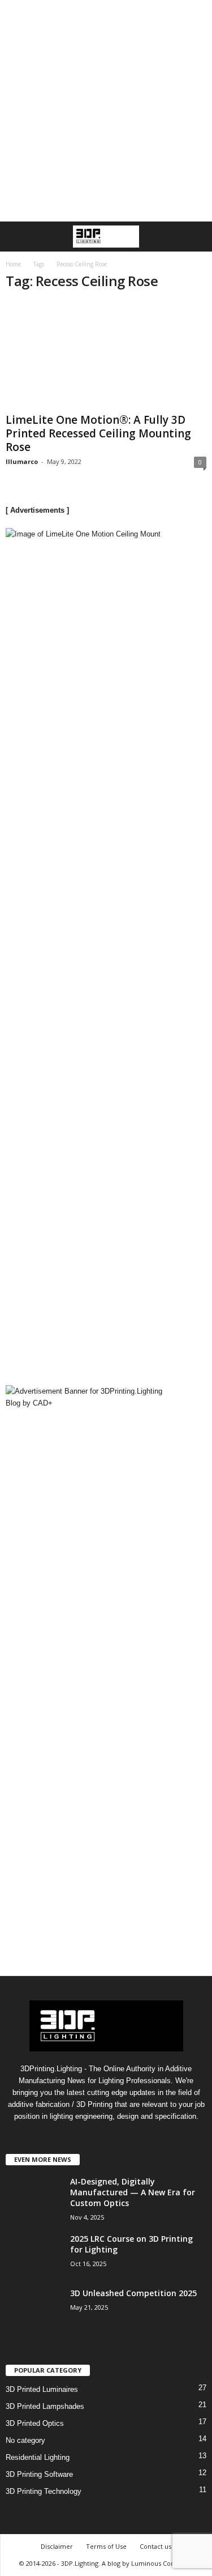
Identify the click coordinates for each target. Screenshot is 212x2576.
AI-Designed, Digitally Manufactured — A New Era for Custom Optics (133, 2192)
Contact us (155, 2546)
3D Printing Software (39, 2474)
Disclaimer (57, 2546)
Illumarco (22, 461)
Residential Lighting (38, 2457)
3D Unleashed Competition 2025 (133, 2293)
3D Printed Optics (35, 2423)
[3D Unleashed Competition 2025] (34, 2329)
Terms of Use (106, 2546)
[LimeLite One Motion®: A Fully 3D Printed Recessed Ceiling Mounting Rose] (106, 355)
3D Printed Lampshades (45, 2406)
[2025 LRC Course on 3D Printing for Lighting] (34, 2263)
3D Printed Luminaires (42, 2389)
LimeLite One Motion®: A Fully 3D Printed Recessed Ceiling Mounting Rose (98, 433)
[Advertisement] (106, 111)
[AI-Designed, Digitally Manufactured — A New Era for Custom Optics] (34, 2218)
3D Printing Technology (44, 2491)
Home (13, 264)
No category (25, 2440)
